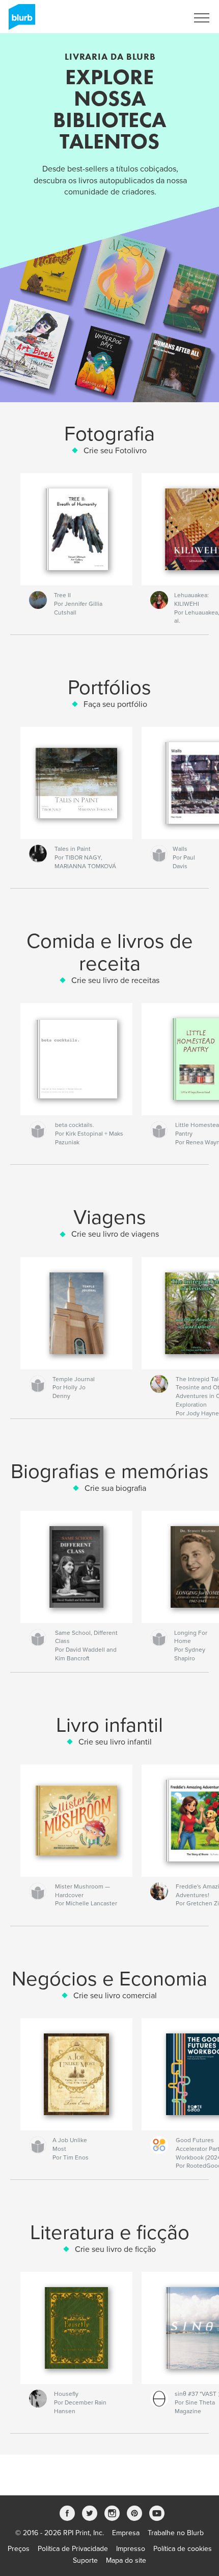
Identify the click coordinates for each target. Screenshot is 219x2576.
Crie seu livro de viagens (115, 1234)
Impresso (131, 2549)
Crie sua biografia (115, 1488)
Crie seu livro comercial (115, 1996)
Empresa (126, 2533)
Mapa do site (126, 2560)
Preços (19, 2549)
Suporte (85, 2560)
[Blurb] (20, 21)
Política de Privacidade (73, 2549)
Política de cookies (183, 2549)
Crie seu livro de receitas (115, 980)
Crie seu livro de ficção (115, 2249)
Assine (164, 18)
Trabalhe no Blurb (176, 2533)
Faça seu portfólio (115, 704)
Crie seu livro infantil (115, 1742)
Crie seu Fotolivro (115, 451)
